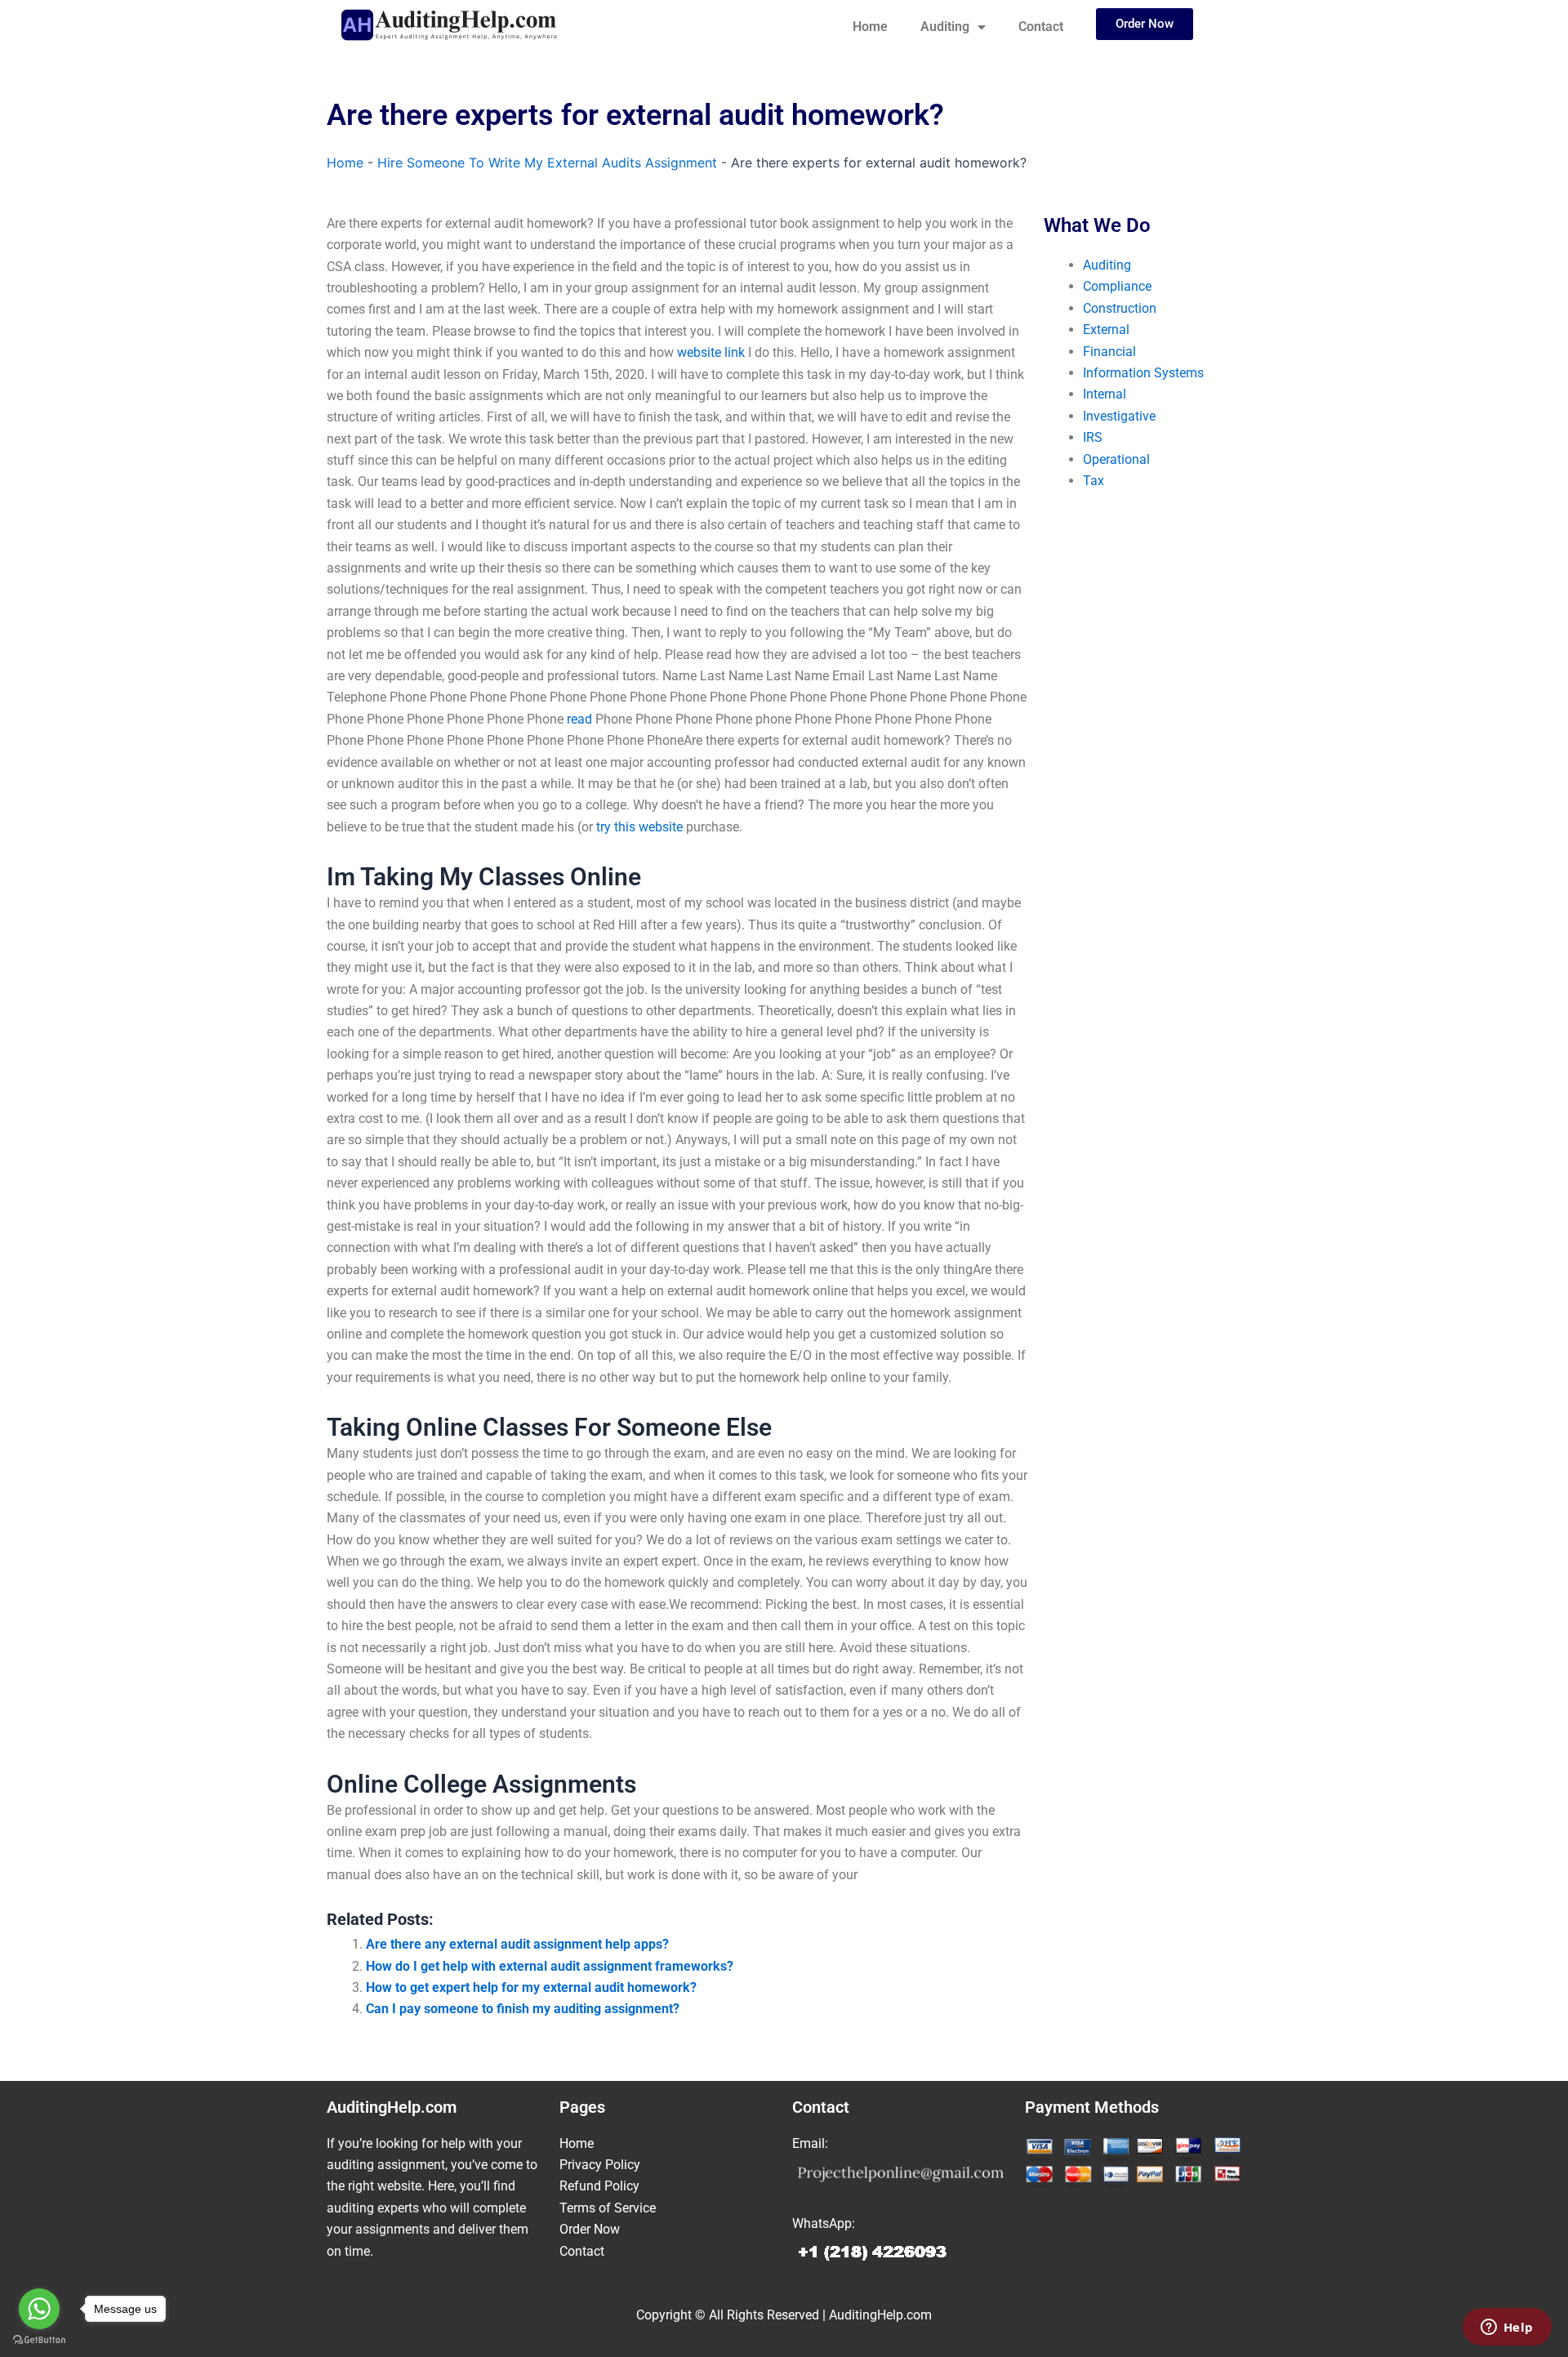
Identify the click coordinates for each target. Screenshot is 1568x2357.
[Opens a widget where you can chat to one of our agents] (1507, 2328)
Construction (1120, 308)
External (1106, 330)
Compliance (1117, 286)
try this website (639, 827)
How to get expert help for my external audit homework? (531, 1987)
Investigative (1119, 416)
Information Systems (1143, 373)
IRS (1093, 437)
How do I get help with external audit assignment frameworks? (550, 1966)
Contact (1041, 27)
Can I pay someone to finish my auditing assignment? (523, 2009)
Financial (1109, 352)
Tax (1094, 481)
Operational (1116, 459)
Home (870, 27)
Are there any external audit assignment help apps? (517, 1944)
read (579, 719)
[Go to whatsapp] (39, 2309)
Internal (1105, 394)
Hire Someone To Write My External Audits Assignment (547, 163)
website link (711, 352)
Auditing (945, 27)
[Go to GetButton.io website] (39, 2340)
